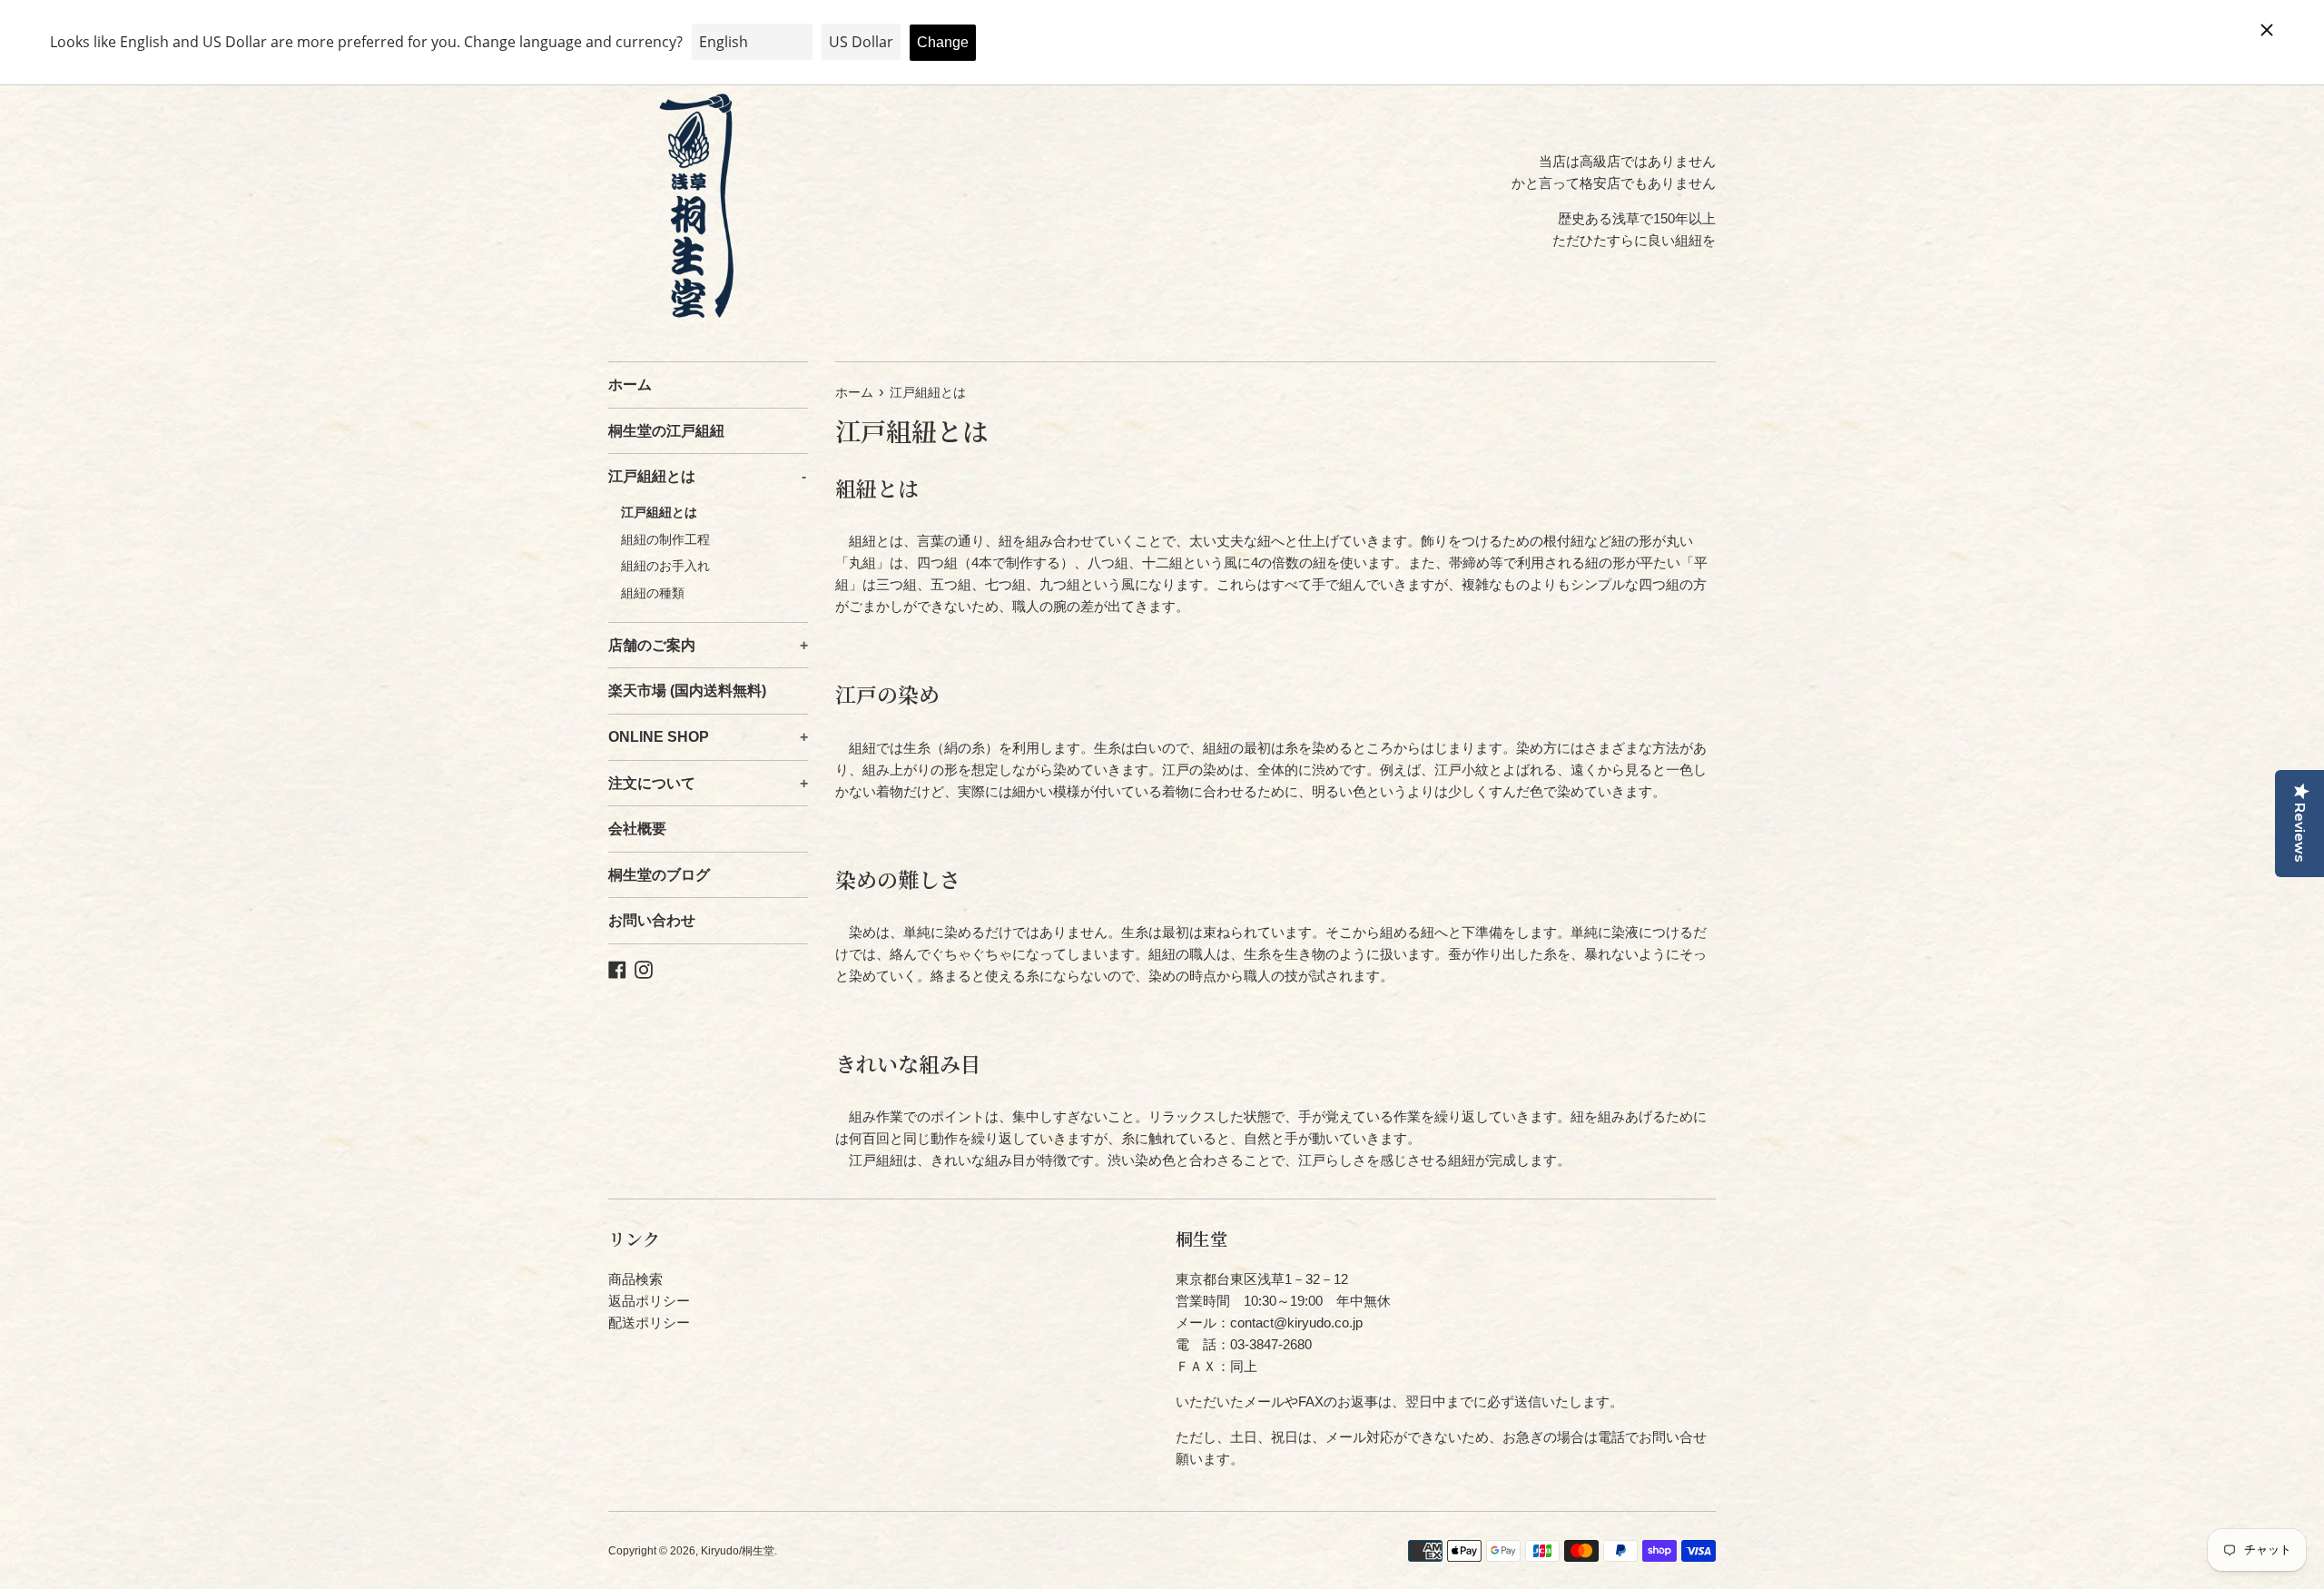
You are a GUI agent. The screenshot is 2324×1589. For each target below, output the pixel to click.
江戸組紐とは (707, 476)
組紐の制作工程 (659, 540)
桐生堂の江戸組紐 (666, 431)
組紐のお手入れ (659, 566)
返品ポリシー (649, 1301)
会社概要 (637, 829)
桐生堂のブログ (659, 875)
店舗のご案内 (708, 645)
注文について (708, 783)
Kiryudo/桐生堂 (738, 1551)
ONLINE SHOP (708, 737)
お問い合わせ (652, 920)
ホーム (630, 385)
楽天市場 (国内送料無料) (687, 691)
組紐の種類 (646, 593)
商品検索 (635, 1279)
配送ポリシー (649, 1323)
